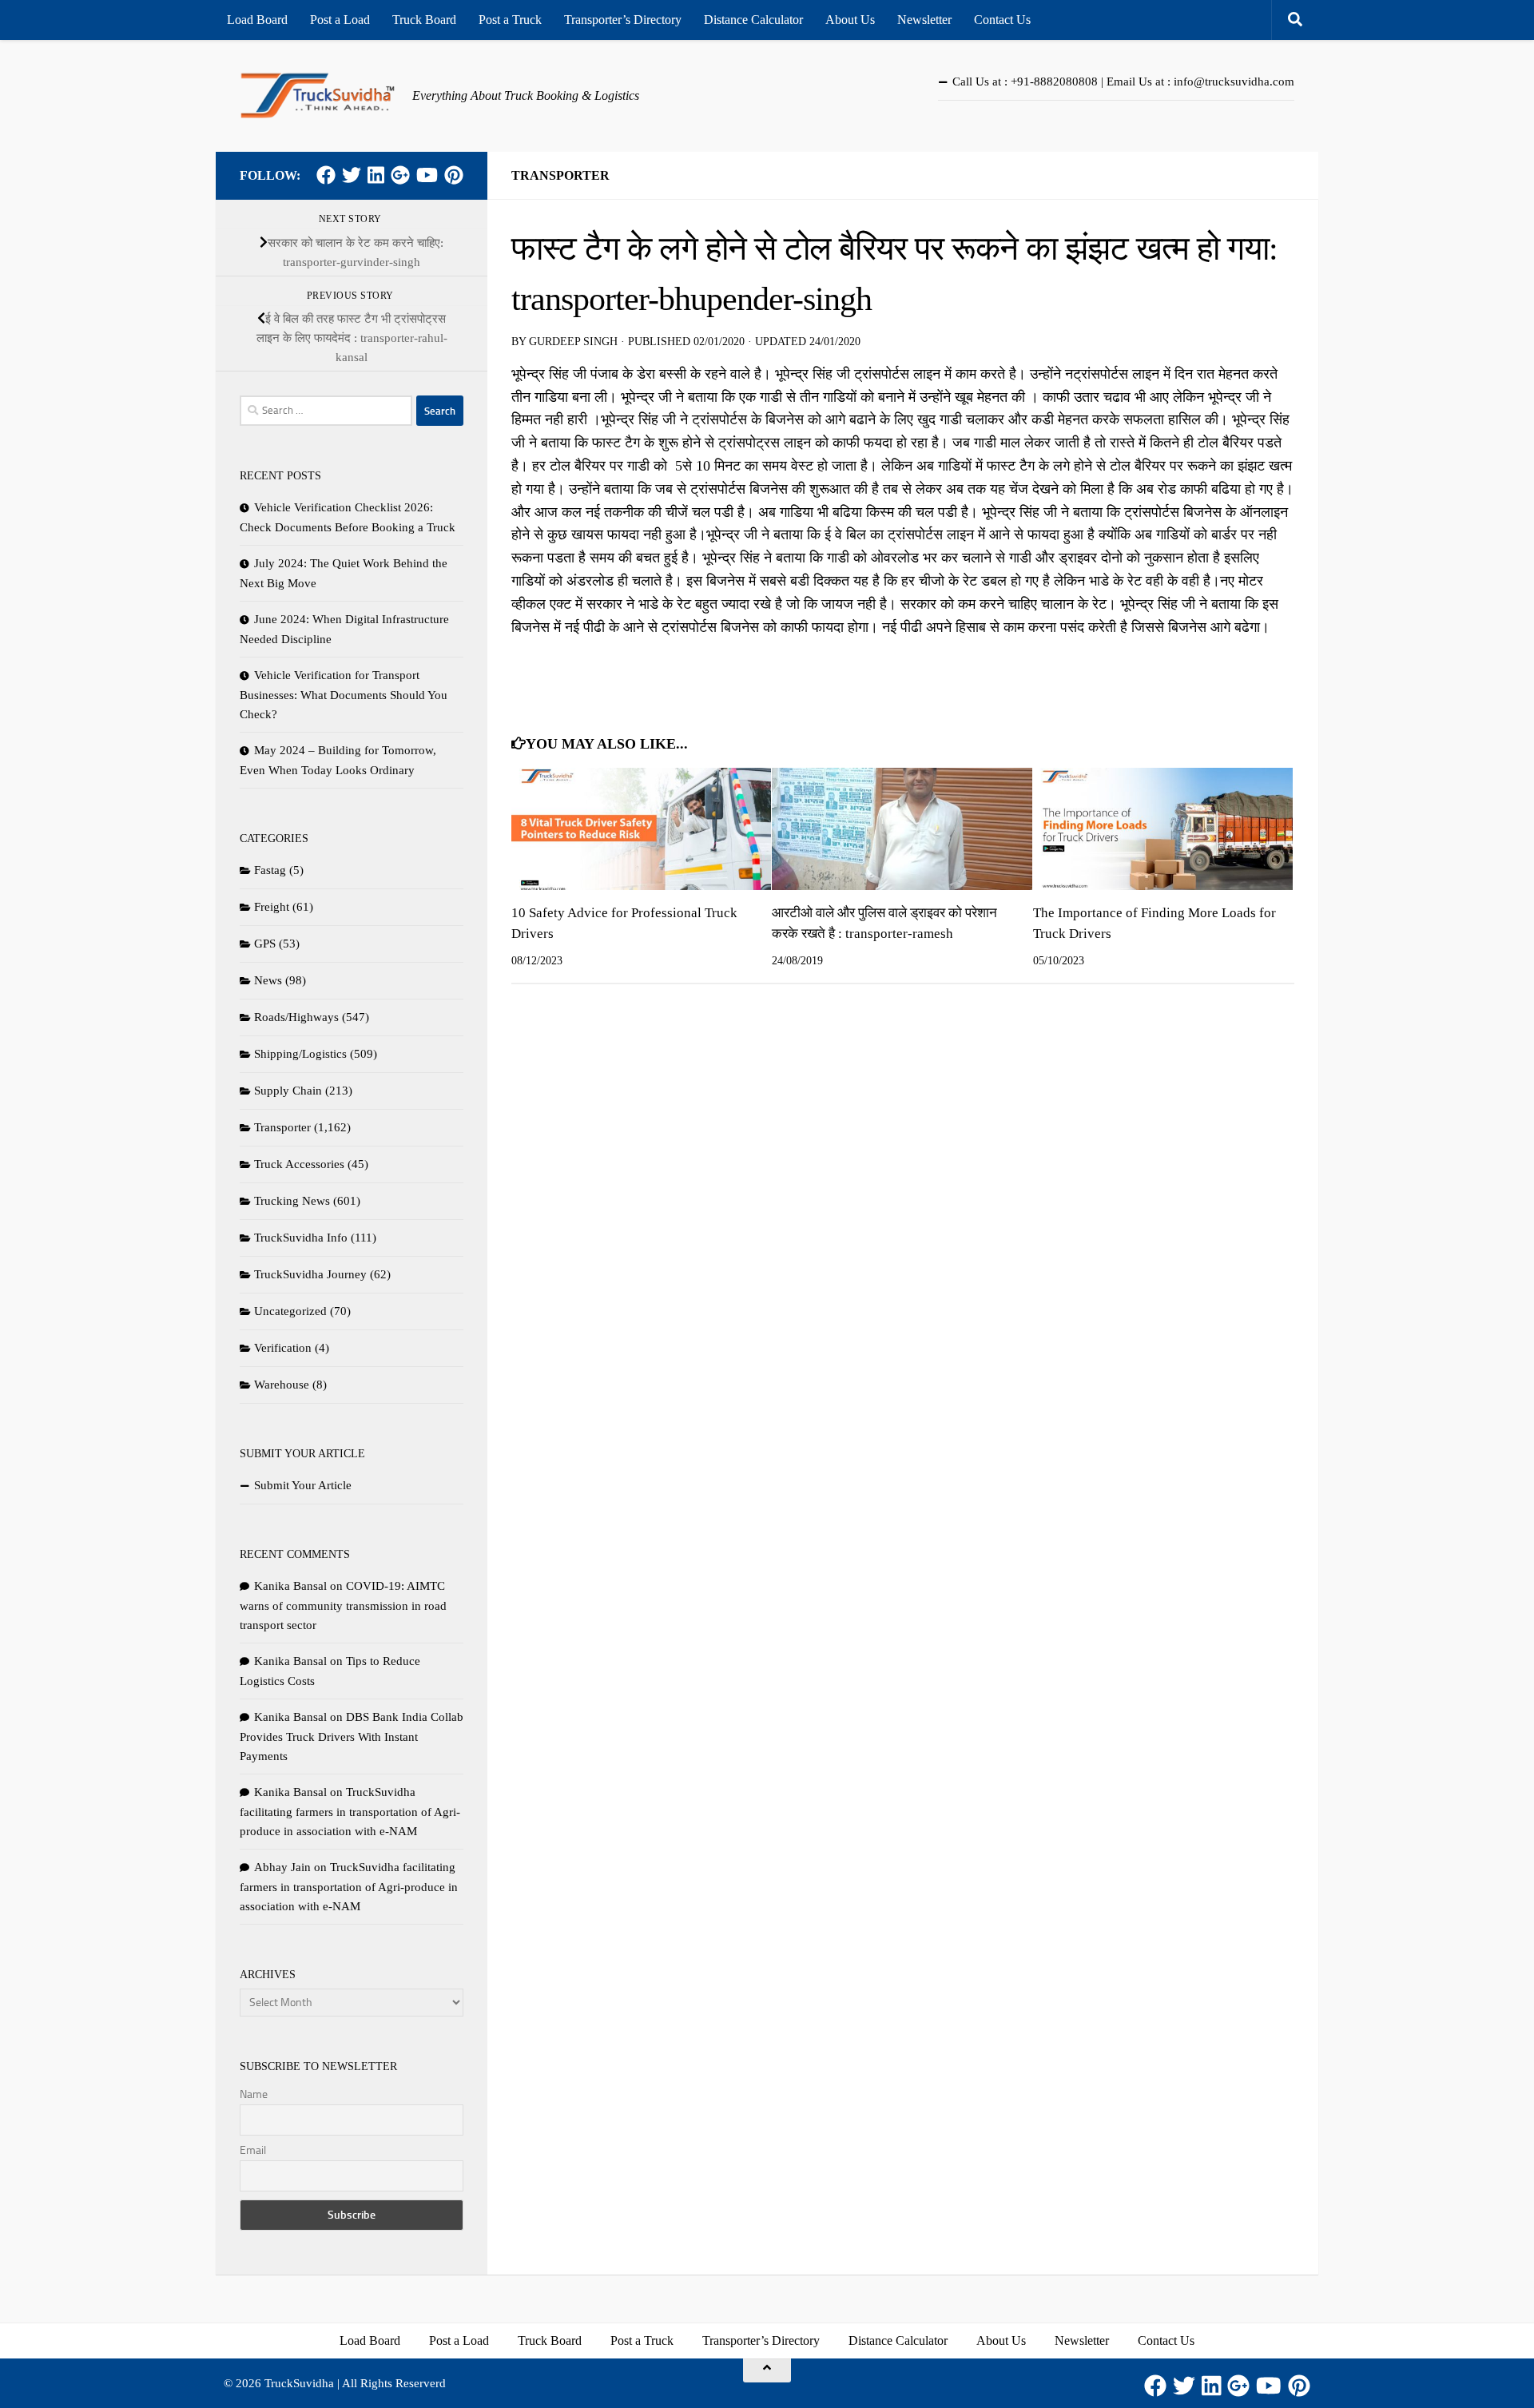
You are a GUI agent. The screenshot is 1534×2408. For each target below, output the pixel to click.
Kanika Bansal (290, 1586)
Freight (272, 907)
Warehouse (282, 1385)
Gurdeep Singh (573, 342)
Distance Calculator (753, 20)
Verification (283, 1348)
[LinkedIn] (376, 175)
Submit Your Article (303, 1485)
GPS (265, 944)
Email (253, 2150)
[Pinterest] (454, 175)
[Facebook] (326, 175)
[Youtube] (427, 175)
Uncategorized (290, 1311)
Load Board (257, 20)
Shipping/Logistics (300, 1054)
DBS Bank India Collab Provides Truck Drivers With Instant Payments (352, 1736)
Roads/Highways (296, 1017)
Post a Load (340, 20)
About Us (850, 20)
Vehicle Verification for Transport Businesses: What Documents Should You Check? (344, 695)
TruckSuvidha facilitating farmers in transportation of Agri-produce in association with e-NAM (350, 1812)
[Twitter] (352, 175)
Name (254, 2094)
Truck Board (424, 20)
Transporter (560, 175)
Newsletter (924, 20)
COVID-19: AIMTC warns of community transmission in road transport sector (343, 1605)
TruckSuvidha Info (301, 1238)
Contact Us (1002, 20)
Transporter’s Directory (623, 20)
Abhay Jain (282, 1867)
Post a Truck (510, 20)
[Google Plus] (400, 175)
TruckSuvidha (299, 2383)
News (268, 980)
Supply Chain (288, 1091)
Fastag (270, 870)
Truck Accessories (299, 1164)
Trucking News (292, 1201)
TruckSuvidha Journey (310, 1274)
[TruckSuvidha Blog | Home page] (318, 96)
